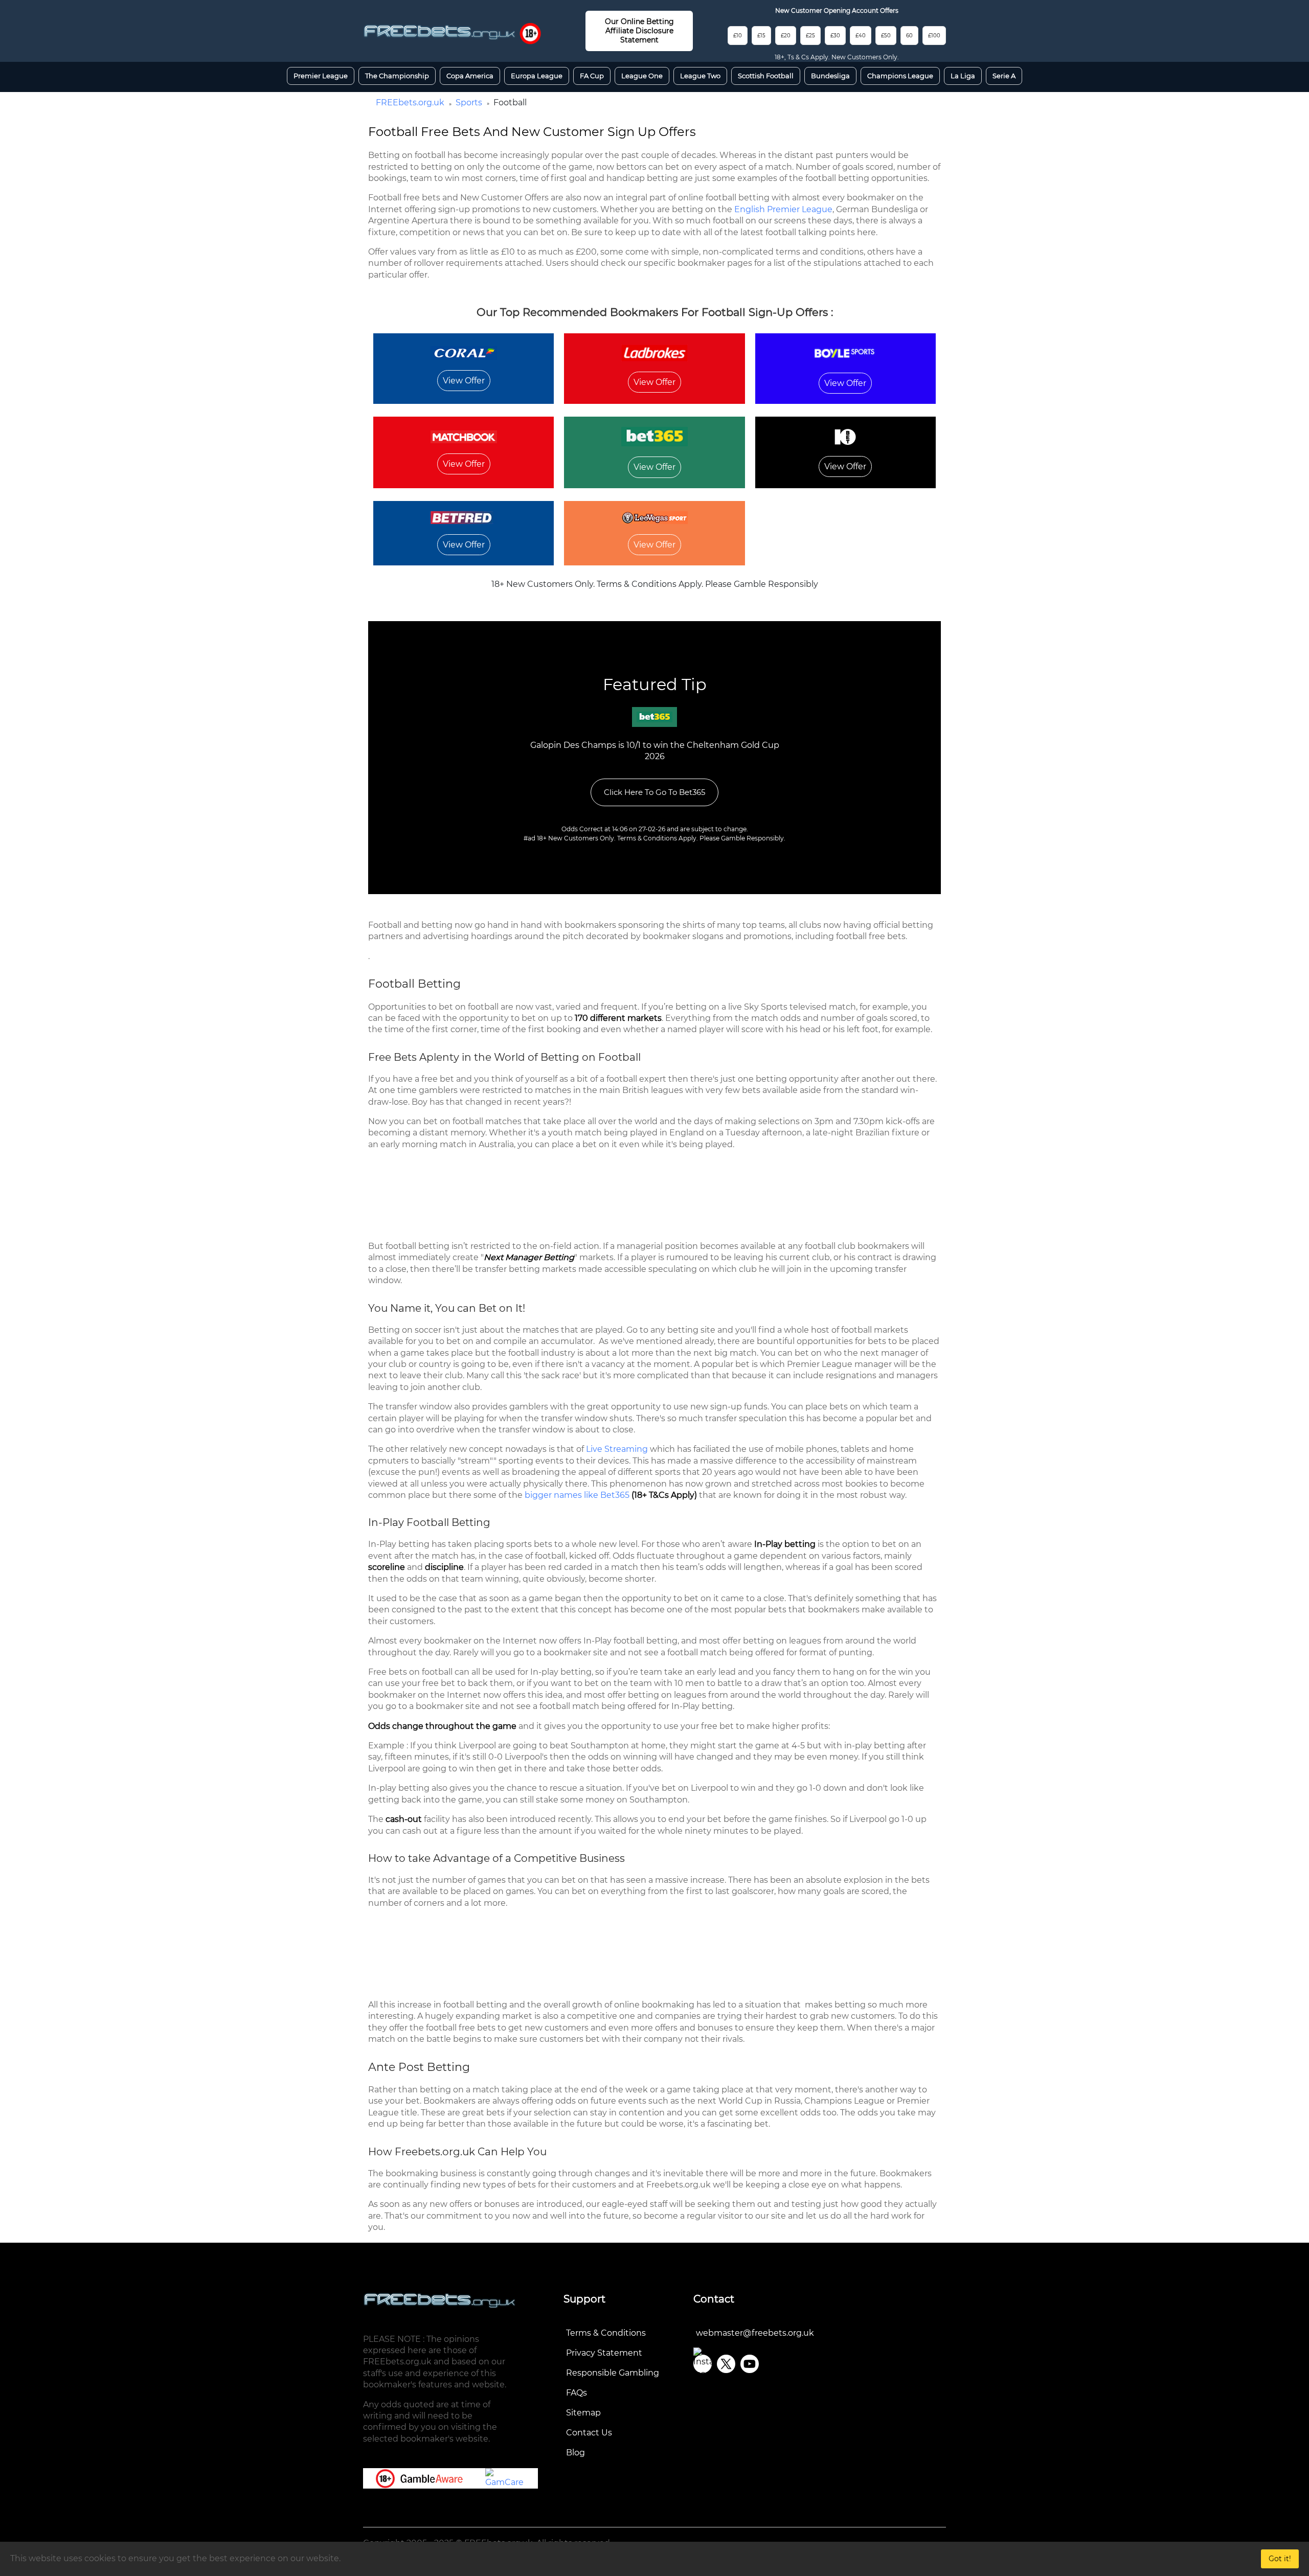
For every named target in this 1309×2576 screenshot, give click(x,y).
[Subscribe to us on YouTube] (750, 2364)
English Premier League (783, 209)
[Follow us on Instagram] (703, 2364)
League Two (700, 76)
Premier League (321, 76)
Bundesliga (830, 76)
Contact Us (589, 2433)
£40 (861, 36)
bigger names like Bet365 (577, 1495)
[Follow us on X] (726, 2364)
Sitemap (583, 2413)
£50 (886, 36)
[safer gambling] (530, 33)
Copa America (470, 76)
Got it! (1280, 2559)
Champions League (900, 76)
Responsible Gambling (613, 2373)
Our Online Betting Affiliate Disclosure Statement (639, 31)
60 (909, 36)
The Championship (397, 76)
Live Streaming (617, 1449)
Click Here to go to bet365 (654, 792)
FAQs (577, 2393)
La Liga (963, 76)
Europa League (537, 76)
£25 (810, 36)
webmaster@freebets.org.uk (755, 2333)
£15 (761, 36)
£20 (786, 36)
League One (642, 76)
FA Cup (592, 76)
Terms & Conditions (606, 2333)
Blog (575, 2453)
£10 (738, 36)
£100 (934, 36)
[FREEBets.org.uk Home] (440, 32)
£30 (835, 36)
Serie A (1004, 76)
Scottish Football (766, 76)
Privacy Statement (604, 2353)
